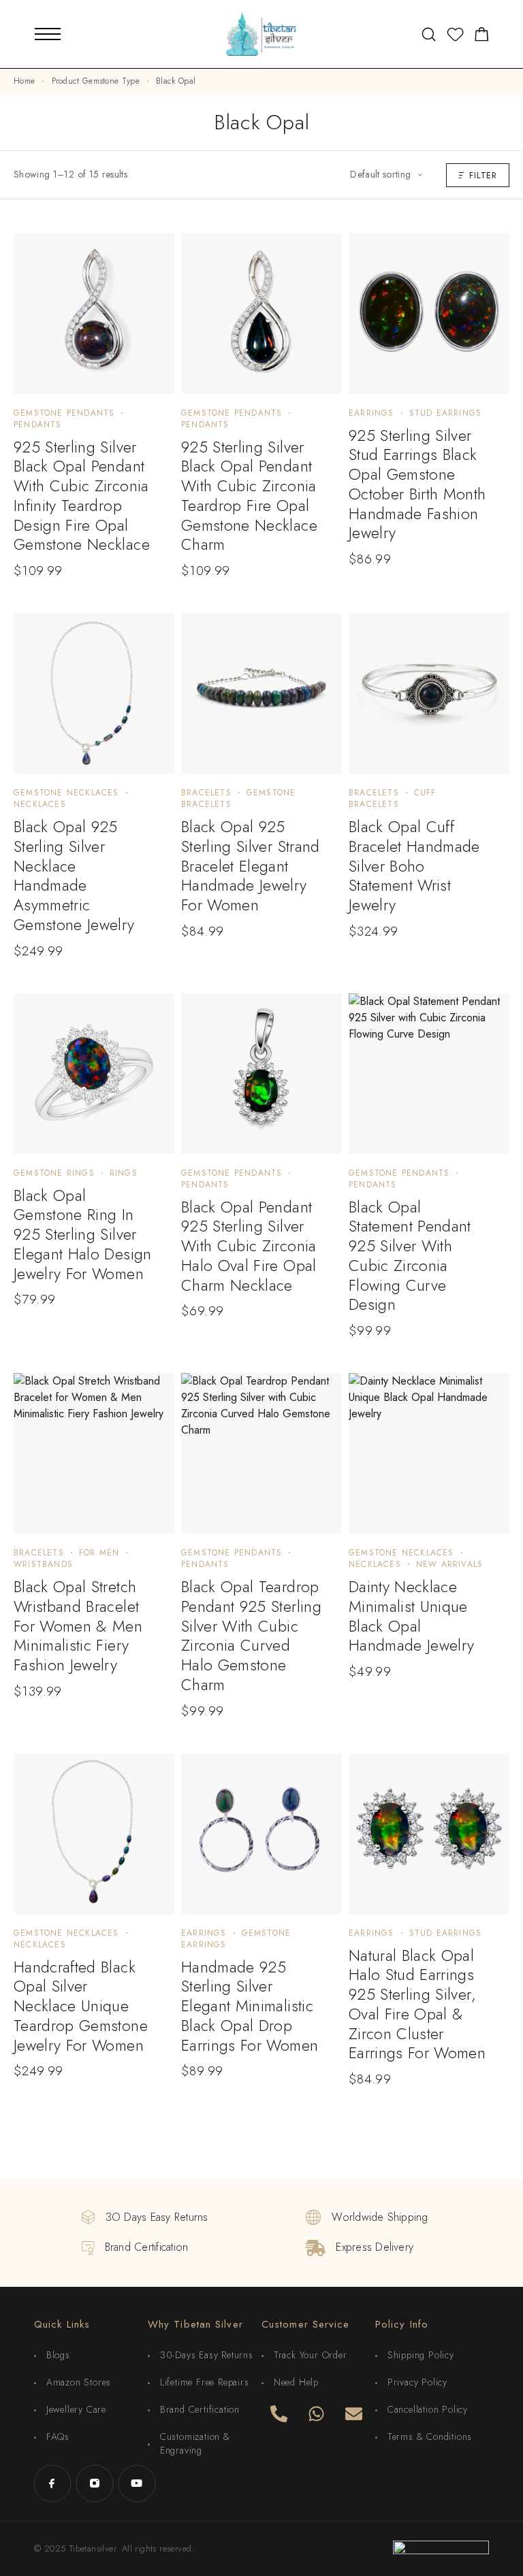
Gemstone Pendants (64, 413)
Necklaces (40, 804)
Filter (483, 175)
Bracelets (206, 793)
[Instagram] (95, 2483)
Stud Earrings (446, 413)
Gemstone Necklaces (66, 793)
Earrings (371, 413)
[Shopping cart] (482, 37)
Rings (124, 1173)
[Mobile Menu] (48, 34)
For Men (99, 1553)
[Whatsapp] (316, 2413)
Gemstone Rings (54, 1173)
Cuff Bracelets (393, 798)
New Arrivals (449, 1564)
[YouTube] (137, 2483)
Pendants (38, 425)
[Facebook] (52, 2483)
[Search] (429, 34)
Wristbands (43, 1564)
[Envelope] (353, 2413)
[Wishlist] (455, 37)
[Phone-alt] (279, 2413)
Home (24, 81)
